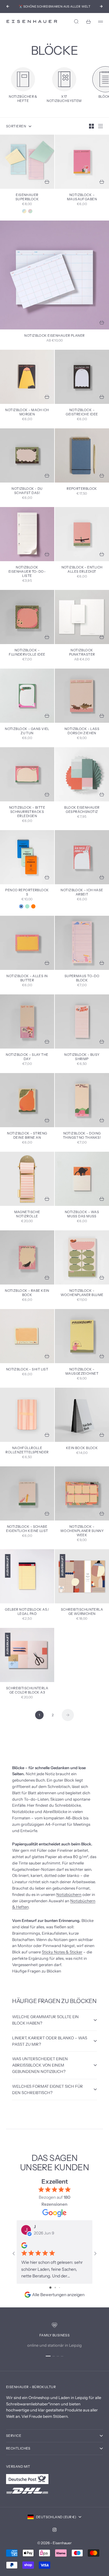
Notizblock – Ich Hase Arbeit (82, 893)
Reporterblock (82, 489)
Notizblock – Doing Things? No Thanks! (82, 1136)
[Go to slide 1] (50, 2288)
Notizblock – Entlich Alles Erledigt (82, 570)
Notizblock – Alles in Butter (27, 979)
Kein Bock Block (82, 1448)
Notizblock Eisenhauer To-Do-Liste (27, 572)
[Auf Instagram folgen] (54, 2530)
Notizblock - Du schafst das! (27, 491)
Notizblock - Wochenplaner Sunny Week (82, 1531)
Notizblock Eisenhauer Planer (54, 336)
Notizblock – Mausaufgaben (82, 197)
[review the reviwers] (24, 2245)
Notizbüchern (69, 1894)
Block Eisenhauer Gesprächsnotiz (82, 810)
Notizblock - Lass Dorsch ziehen (82, 731)
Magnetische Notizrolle (27, 1214)
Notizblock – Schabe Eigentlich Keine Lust (27, 1529)
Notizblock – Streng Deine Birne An (27, 1136)
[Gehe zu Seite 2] (68, 1715)
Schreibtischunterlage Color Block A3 (27, 1691)
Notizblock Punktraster (82, 653)
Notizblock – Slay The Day (27, 1057)
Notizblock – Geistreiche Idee (82, 412)
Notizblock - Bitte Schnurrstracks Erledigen (27, 812)
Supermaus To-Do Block (82, 979)
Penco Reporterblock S (27, 893)
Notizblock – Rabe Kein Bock (27, 1293)
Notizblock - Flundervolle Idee (27, 653)
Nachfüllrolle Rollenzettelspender (27, 1450)
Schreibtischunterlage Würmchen (82, 1612)
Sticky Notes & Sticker (62, 1952)
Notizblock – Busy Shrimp (82, 1057)
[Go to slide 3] (59, 2288)
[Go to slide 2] (55, 2288)
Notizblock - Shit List (27, 1370)
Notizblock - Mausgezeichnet (82, 1372)
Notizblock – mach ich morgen (27, 412)
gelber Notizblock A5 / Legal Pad (27, 1612)
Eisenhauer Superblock (27, 197)
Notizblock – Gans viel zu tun (27, 731)
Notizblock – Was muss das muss (82, 1214)
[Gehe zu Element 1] (48, 2356)
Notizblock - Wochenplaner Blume (82, 1293)
